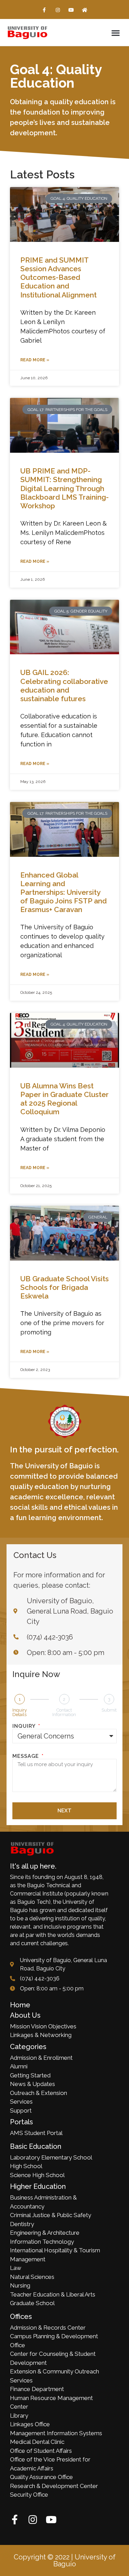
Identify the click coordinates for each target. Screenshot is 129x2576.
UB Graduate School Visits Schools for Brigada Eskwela (64, 1287)
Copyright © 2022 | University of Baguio (65, 2560)
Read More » (35, 360)
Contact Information (64, 1712)
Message (26, 1756)
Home (20, 2005)
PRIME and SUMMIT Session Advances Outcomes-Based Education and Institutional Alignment (58, 277)
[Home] (85, 10)
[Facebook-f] (44, 10)
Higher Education (38, 2186)
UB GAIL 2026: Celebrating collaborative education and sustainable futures (64, 685)
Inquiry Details (20, 1712)
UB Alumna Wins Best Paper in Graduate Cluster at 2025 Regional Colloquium (64, 1099)
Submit (109, 1710)
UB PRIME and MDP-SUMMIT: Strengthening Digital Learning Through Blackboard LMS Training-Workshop (64, 488)
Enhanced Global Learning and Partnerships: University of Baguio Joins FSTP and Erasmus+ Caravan (63, 892)
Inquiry (25, 1726)
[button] (115, 33)
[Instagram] (58, 10)
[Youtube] (71, 10)
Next (64, 1811)
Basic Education (36, 2146)
